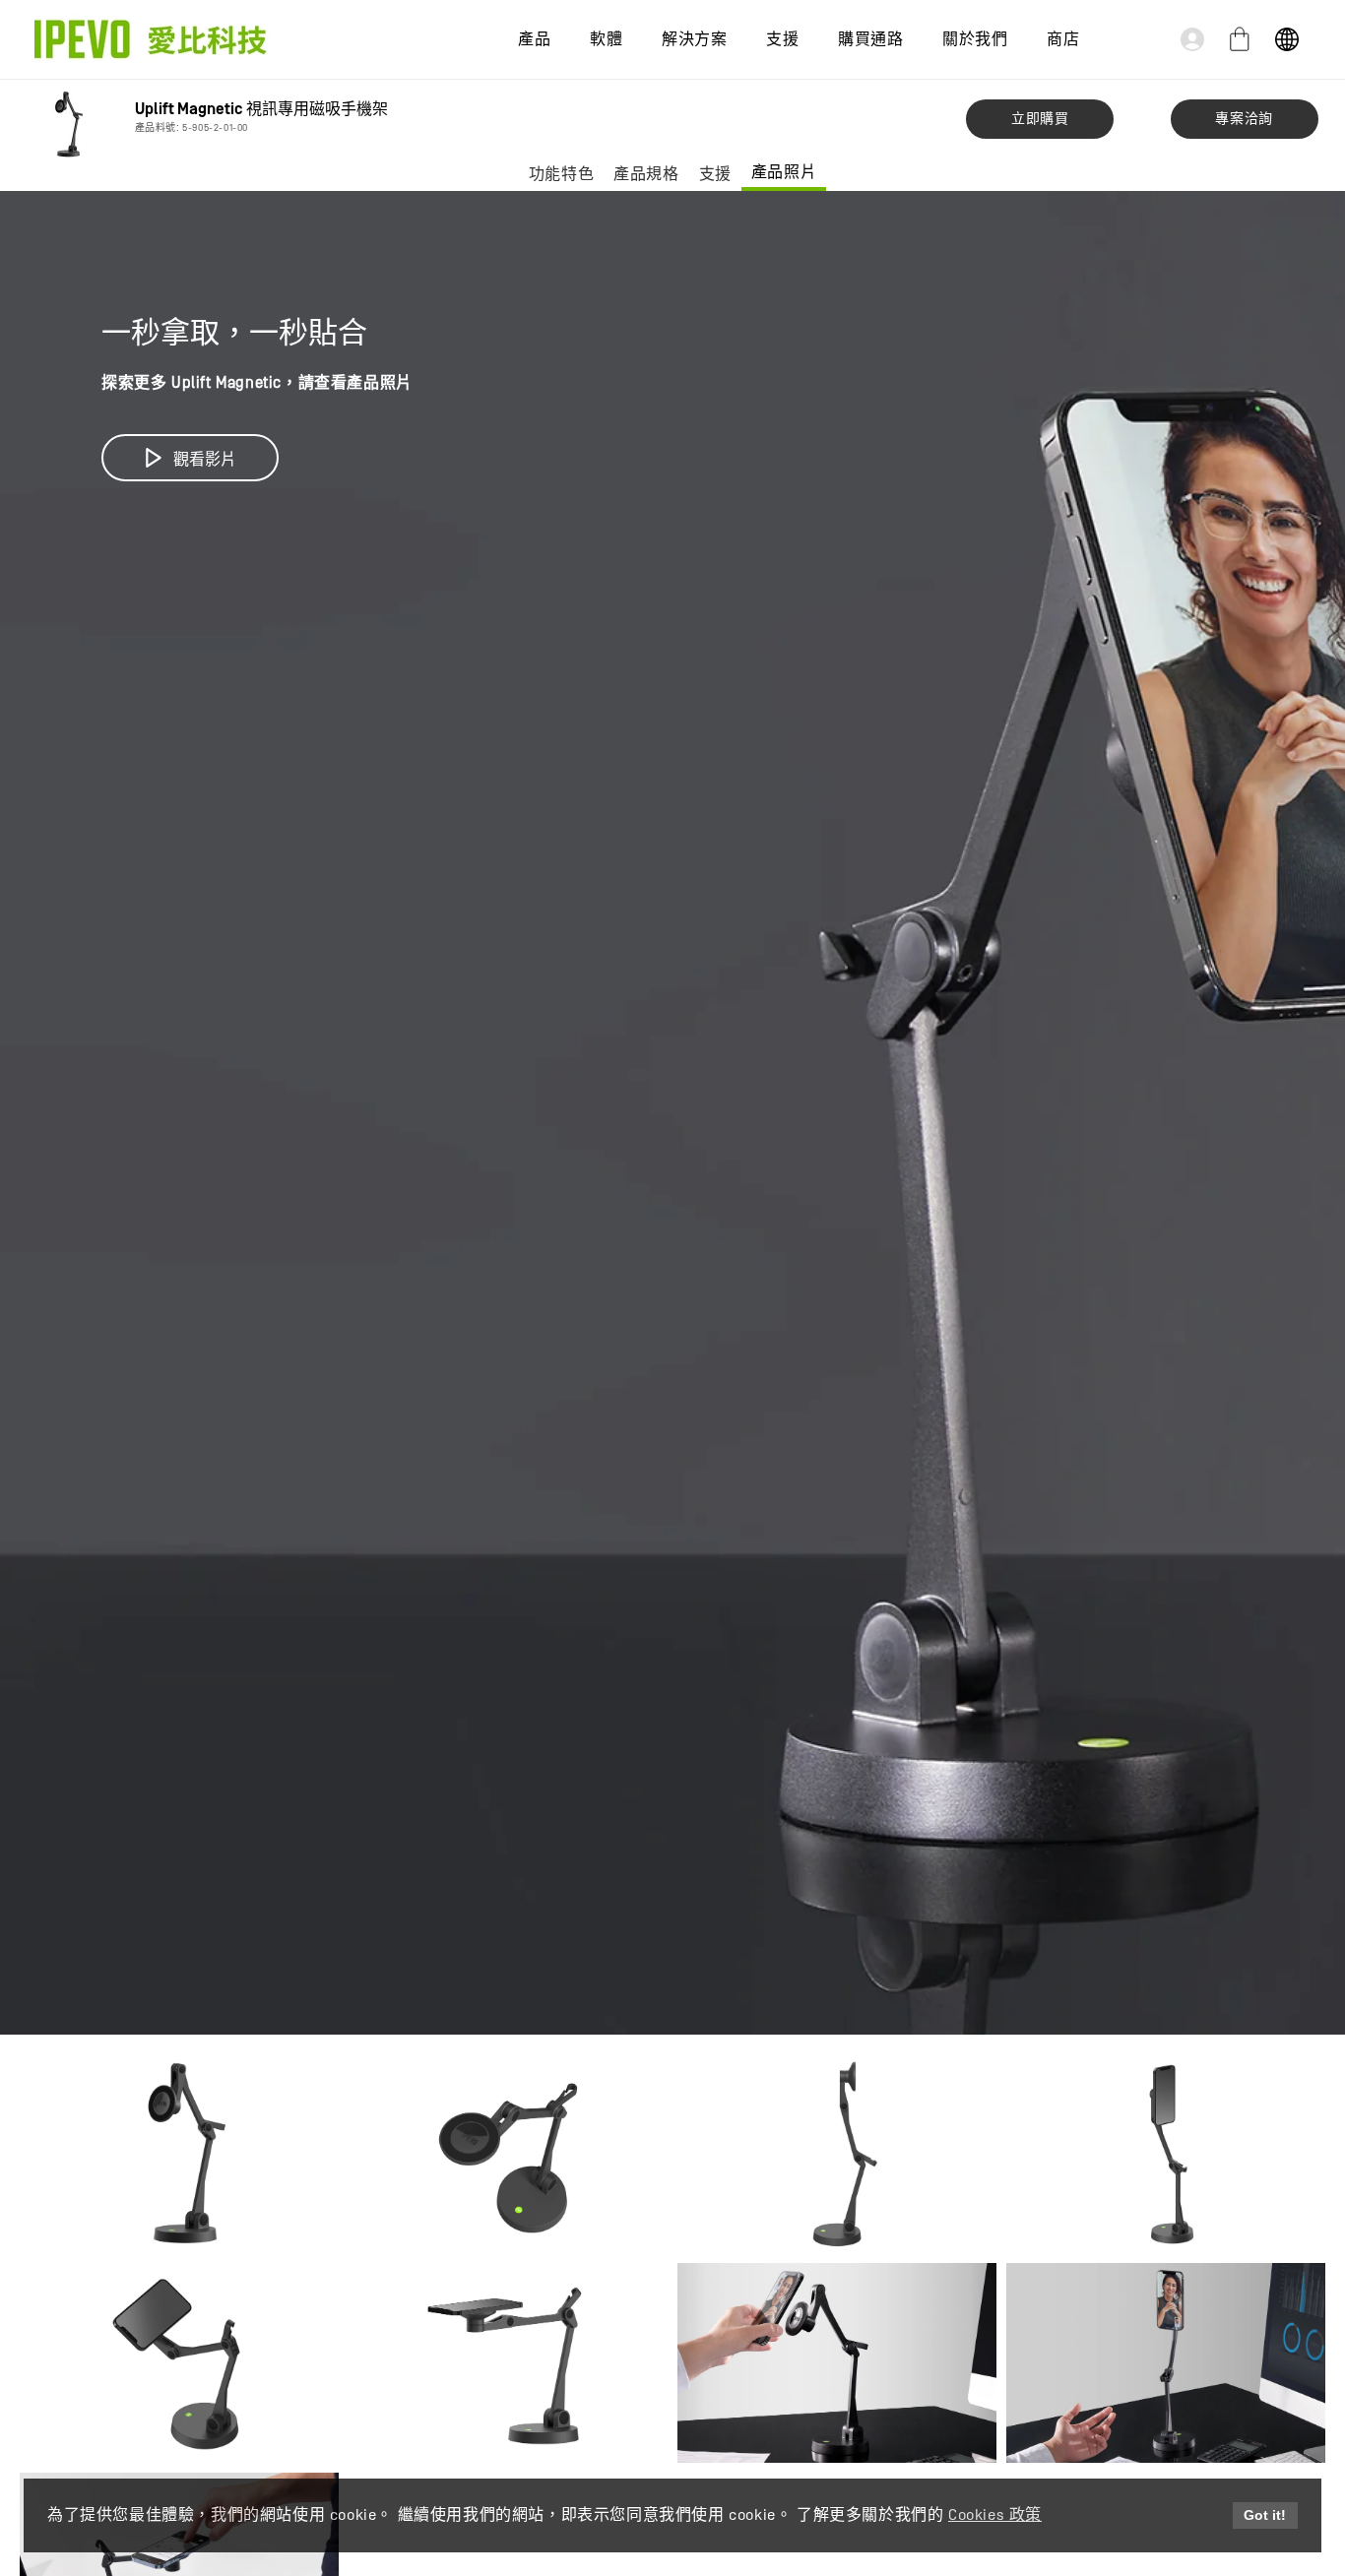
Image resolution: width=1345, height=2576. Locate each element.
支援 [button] (782, 39)
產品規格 (646, 174)
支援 (715, 174)
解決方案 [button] (694, 39)
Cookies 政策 (995, 2515)
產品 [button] (534, 39)
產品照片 (784, 172)
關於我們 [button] (975, 39)
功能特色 (561, 174)
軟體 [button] (606, 39)
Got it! (1265, 2515)
